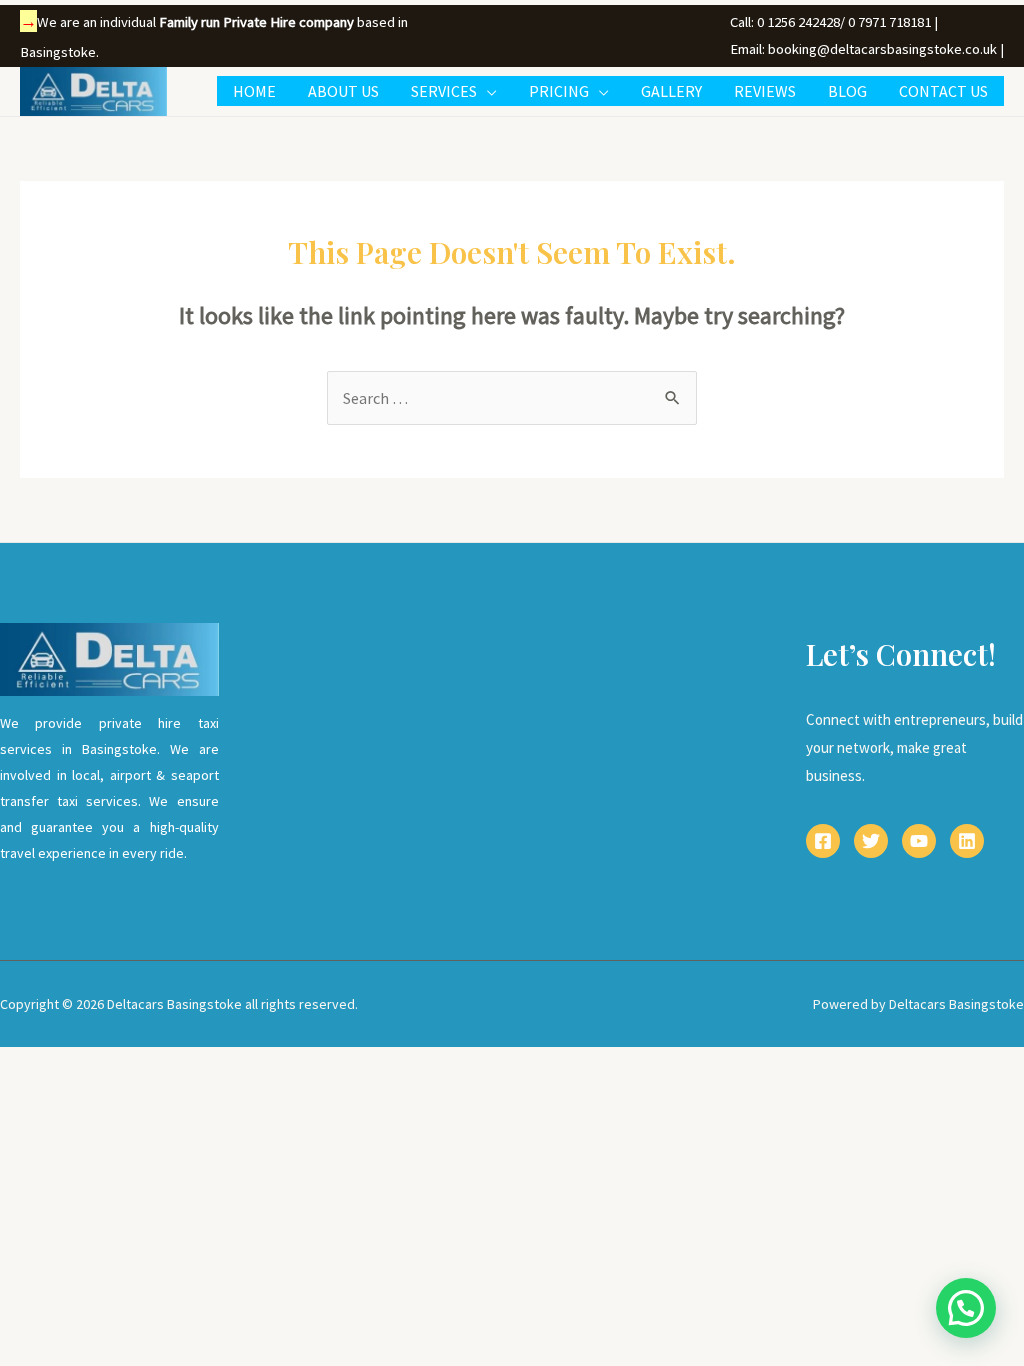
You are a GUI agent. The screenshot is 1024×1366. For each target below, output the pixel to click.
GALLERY (671, 91)
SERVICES (444, 91)
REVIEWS (765, 91)
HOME (254, 91)
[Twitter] (871, 841)
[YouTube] (919, 841)
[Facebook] (823, 841)
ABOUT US (343, 91)
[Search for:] (512, 398)
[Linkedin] (967, 841)
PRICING (559, 91)
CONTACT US (943, 91)
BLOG (847, 91)
